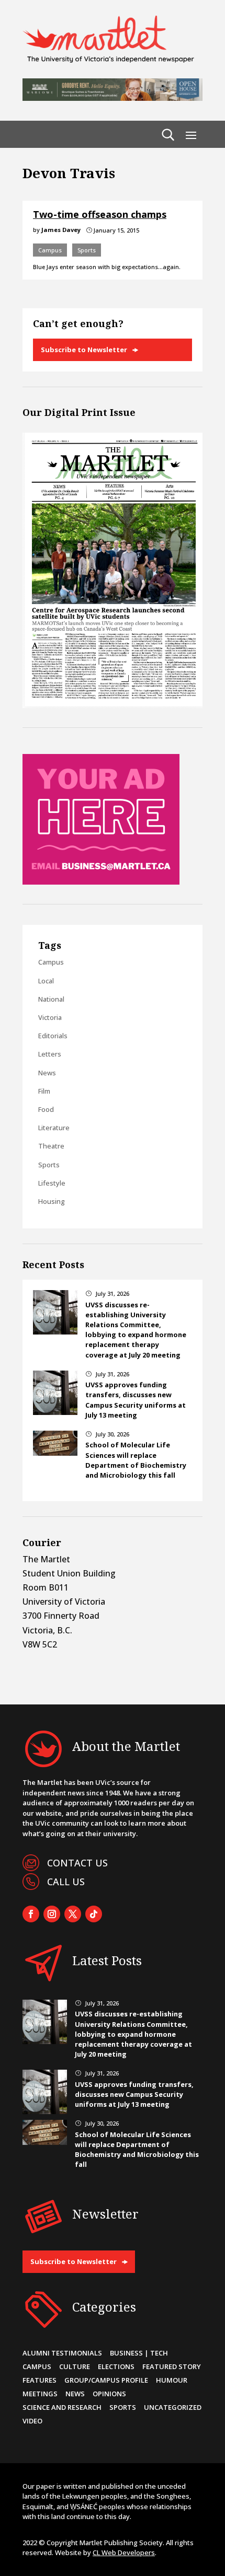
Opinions (109, 2394)
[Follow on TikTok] (94, 1914)
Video (32, 2421)
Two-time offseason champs (100, 214)
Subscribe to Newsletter (84, 350)
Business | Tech (139, 2353)
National (51, 999)
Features (40, 2380)
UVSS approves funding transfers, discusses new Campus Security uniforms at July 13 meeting (136, 1400)
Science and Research (62, 2407)
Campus (50, 250)
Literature (54, 1128)
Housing (52, 1201)
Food (46, 1109)
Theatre (51, 1146)
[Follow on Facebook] (31, 1914)
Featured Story (172, 2366)
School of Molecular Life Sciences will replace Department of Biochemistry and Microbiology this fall (136, 1460)
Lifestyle (52, 1183)
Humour (172, 2380)
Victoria (50, 1017)
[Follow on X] (73, 1914)
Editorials (53, 1036)
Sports (87, 250)
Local (46, 981)
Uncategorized (173, 2407)
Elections (116, 2366)
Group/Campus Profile (106, 2380)
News (47, 1073)
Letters (50, 1054)
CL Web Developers (124, 2552)
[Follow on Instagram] (52, 1914)
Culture (75, 2366)
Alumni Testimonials (62, 2353)
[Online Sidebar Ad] (101, 881)
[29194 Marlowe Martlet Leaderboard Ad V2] (113, 98)
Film (44, 1091)
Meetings (40, 2394)
